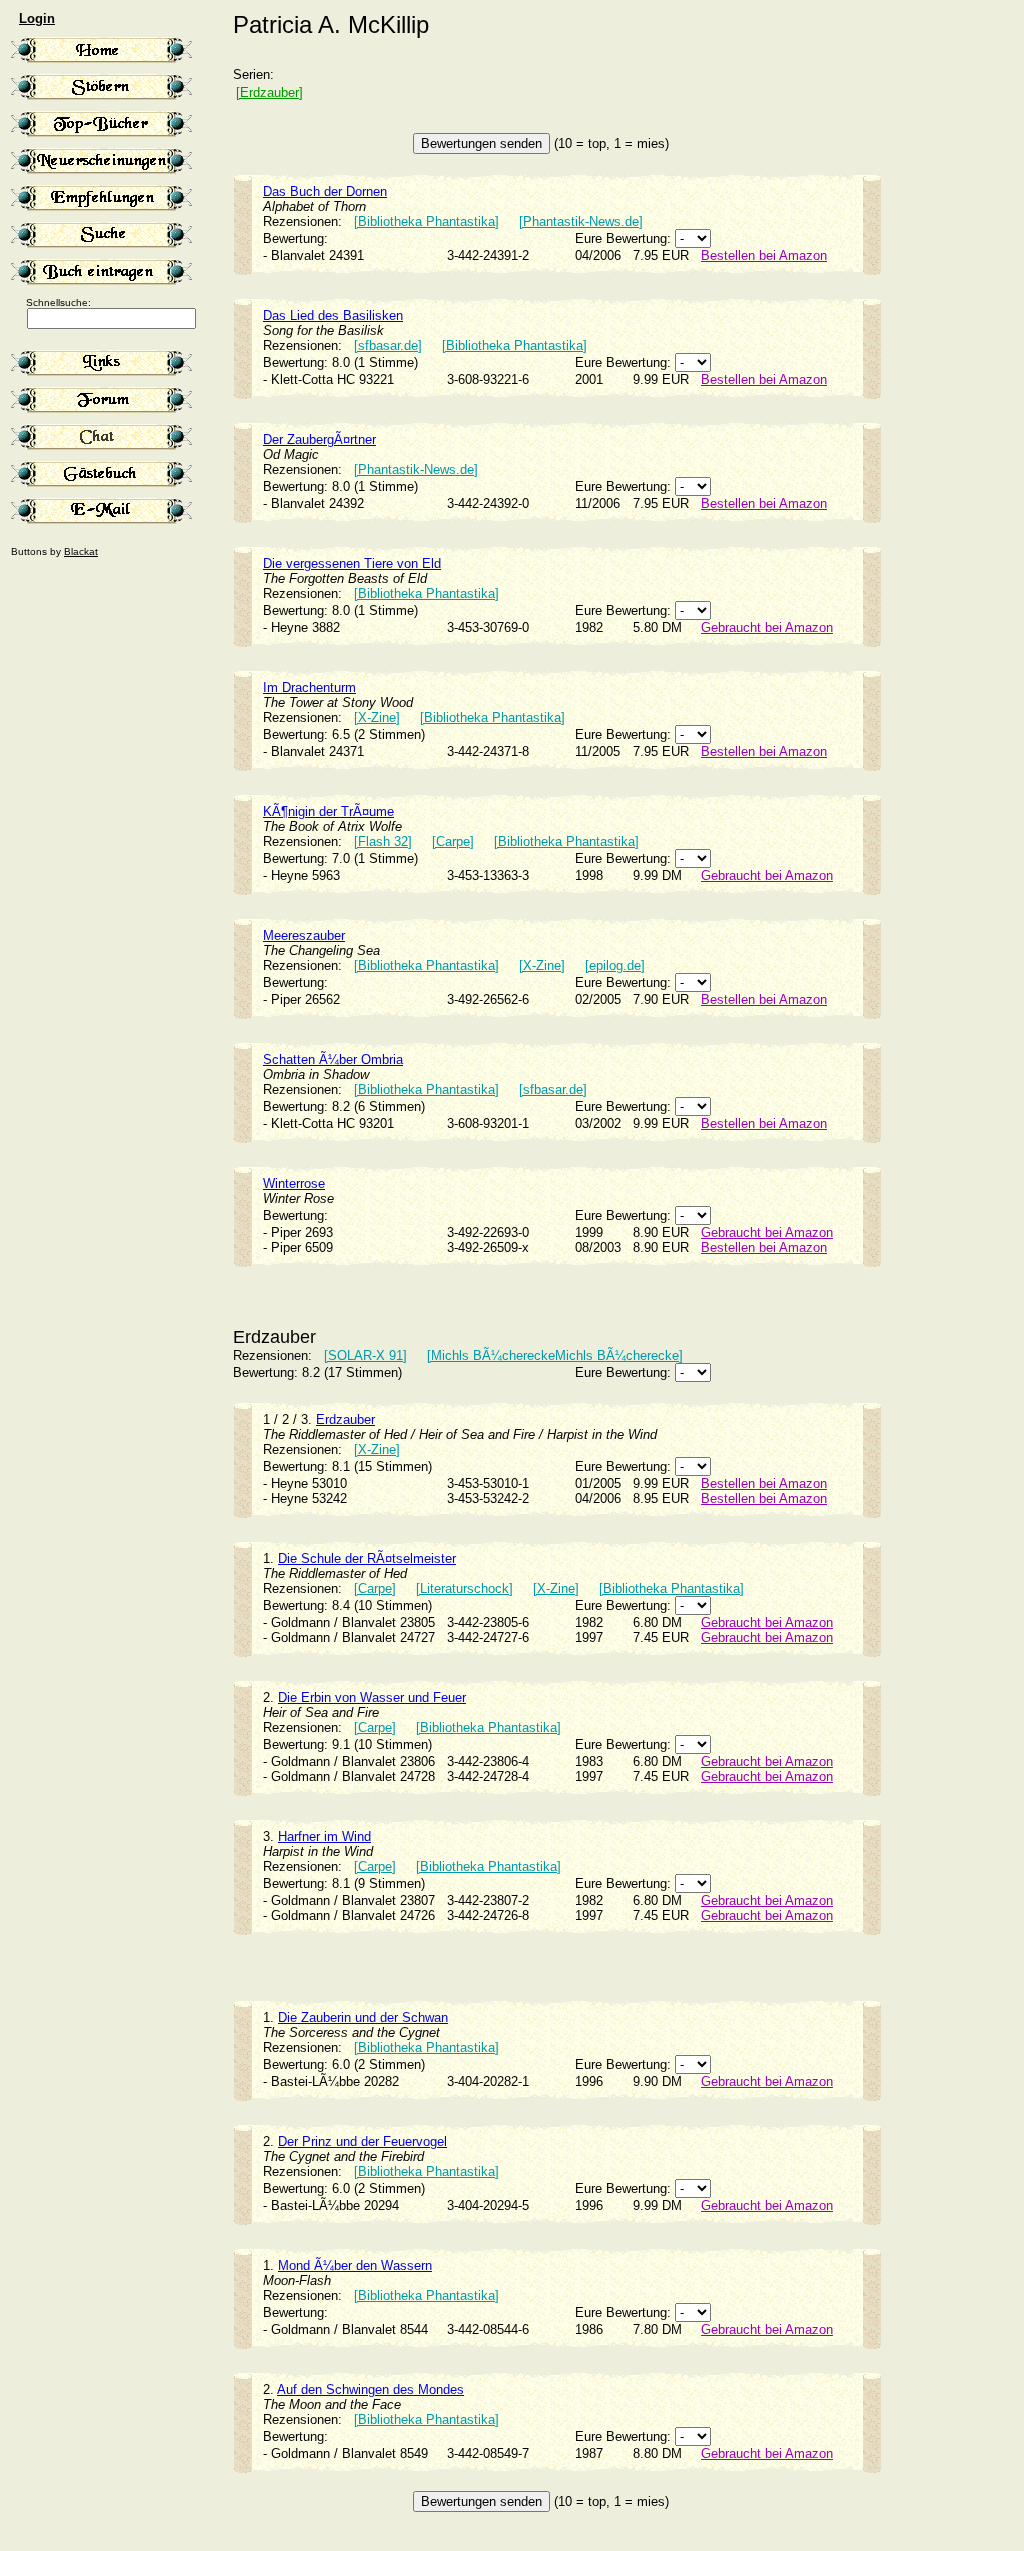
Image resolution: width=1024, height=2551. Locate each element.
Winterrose (294, 1183)
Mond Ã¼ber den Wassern (355, 2265)
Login (37, 18)
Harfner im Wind (324, 1836)
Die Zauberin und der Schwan (363, 2017)
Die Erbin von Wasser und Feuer (372, 1697)
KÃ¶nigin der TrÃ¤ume (328, 811)
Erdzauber (345, 1419)
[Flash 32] (383, 841)
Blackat (81, 551)
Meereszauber (304, 935)
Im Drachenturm (309, 687)
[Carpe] (453, 841)
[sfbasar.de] (388, 345)
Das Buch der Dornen (325, 191)
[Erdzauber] (269, 92)
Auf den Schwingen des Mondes (370, 2389)
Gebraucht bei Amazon (767, 627)
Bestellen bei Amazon (764, 255)
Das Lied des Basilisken (333, 315)
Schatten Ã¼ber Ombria (333, 1059)
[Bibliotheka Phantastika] (426, 221)
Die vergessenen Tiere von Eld (352, 563)
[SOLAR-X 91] (365, 1355)
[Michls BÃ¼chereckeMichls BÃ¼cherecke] (555, 1355)
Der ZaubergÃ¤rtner (319, 439)
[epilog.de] (615, 965)
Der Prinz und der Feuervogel (362, 2141)
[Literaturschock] (464, 1588)
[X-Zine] (377, 717)
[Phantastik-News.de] (581, 221)
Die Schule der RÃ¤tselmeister (367, 1558)
